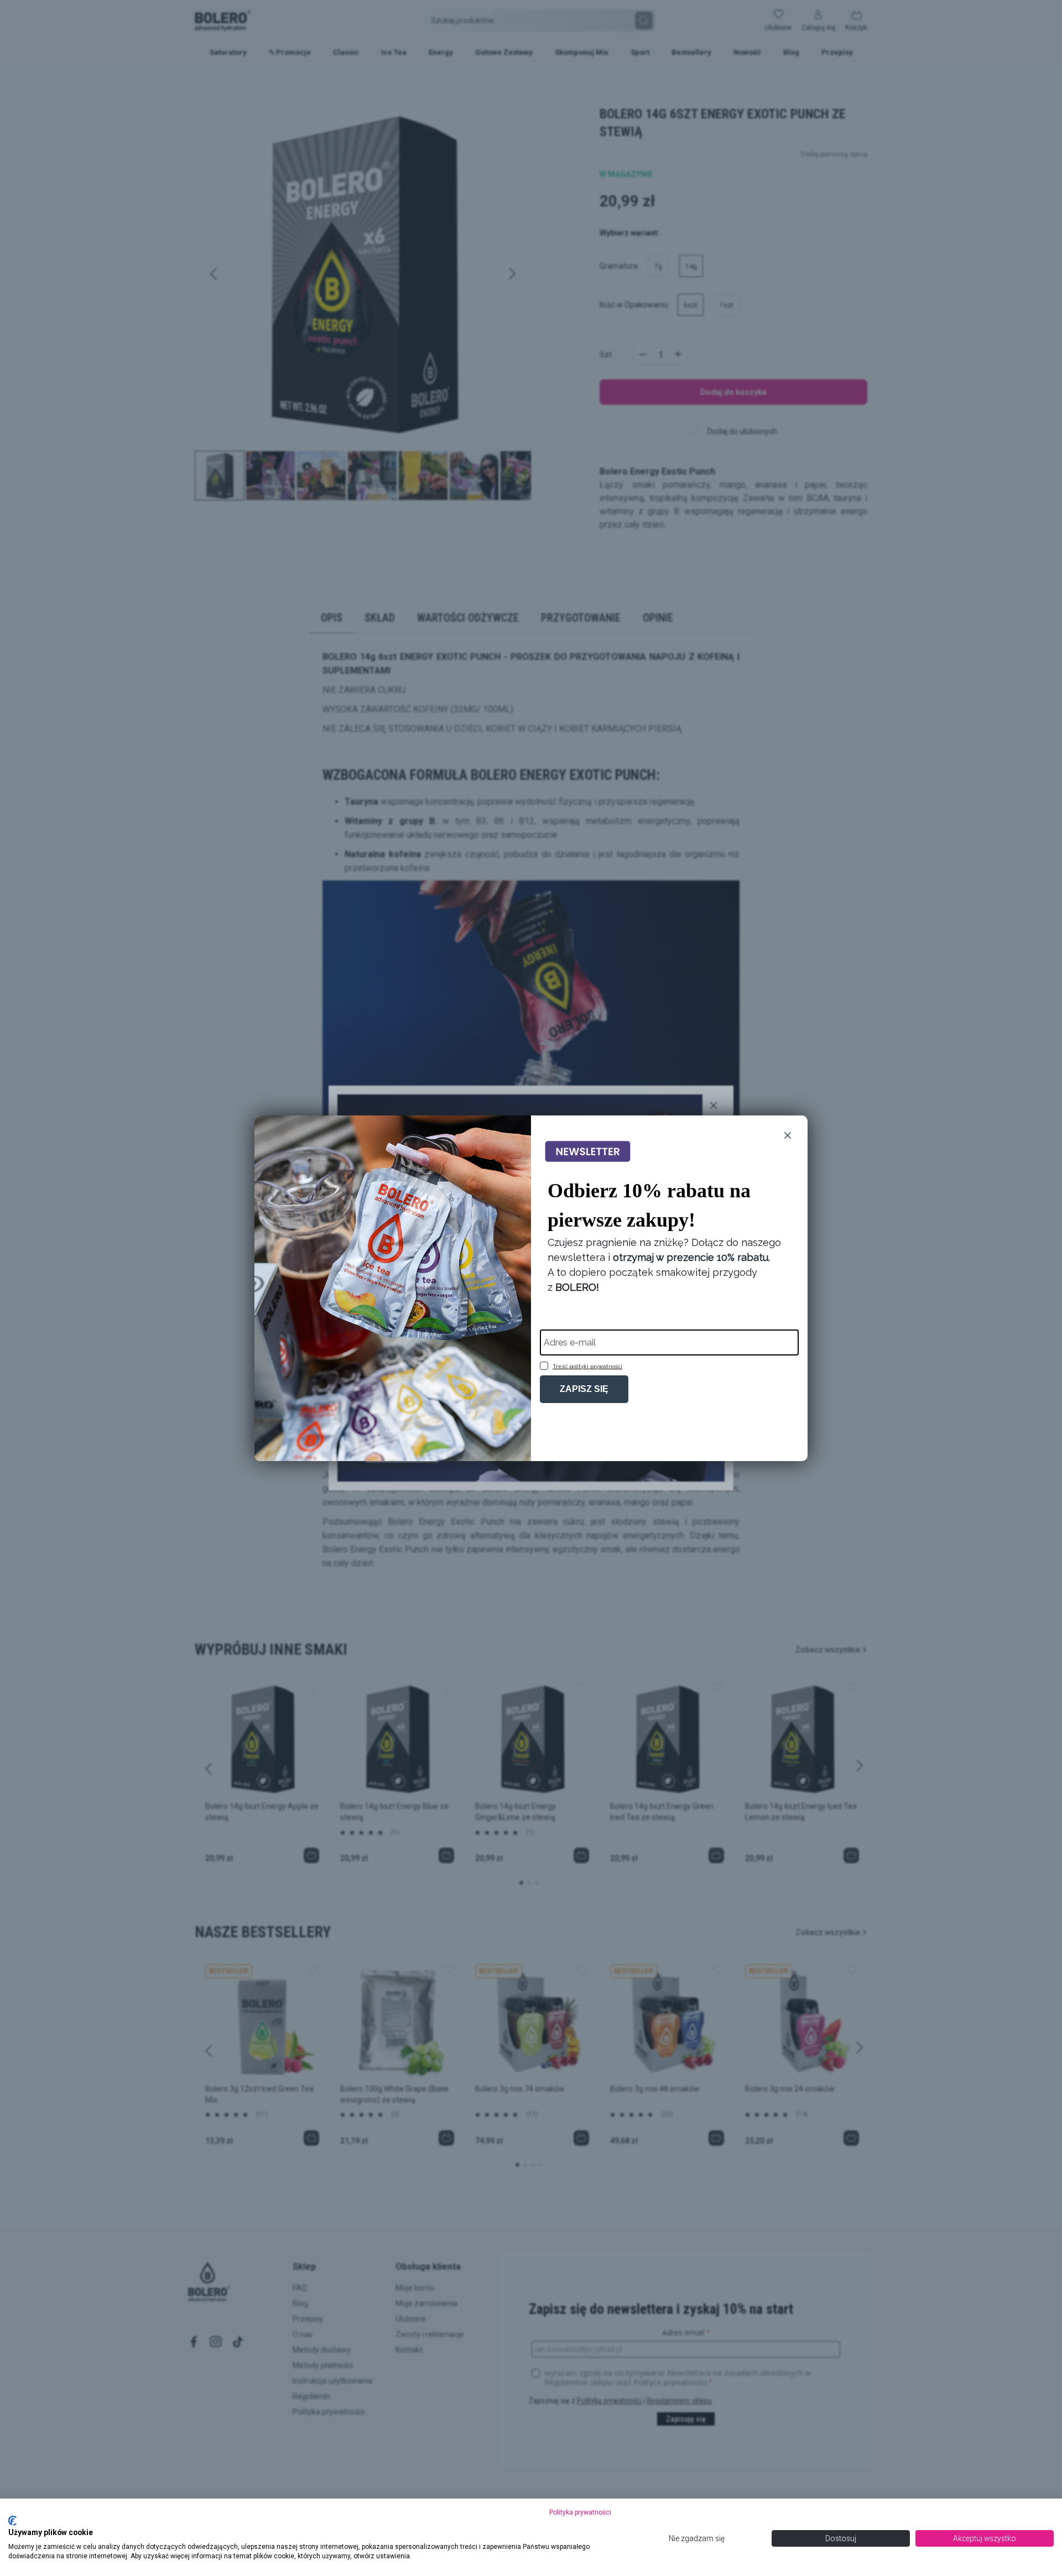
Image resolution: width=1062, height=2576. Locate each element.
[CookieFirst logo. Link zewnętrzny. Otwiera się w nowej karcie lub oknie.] (12, 2521)
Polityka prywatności (580, 2512)
